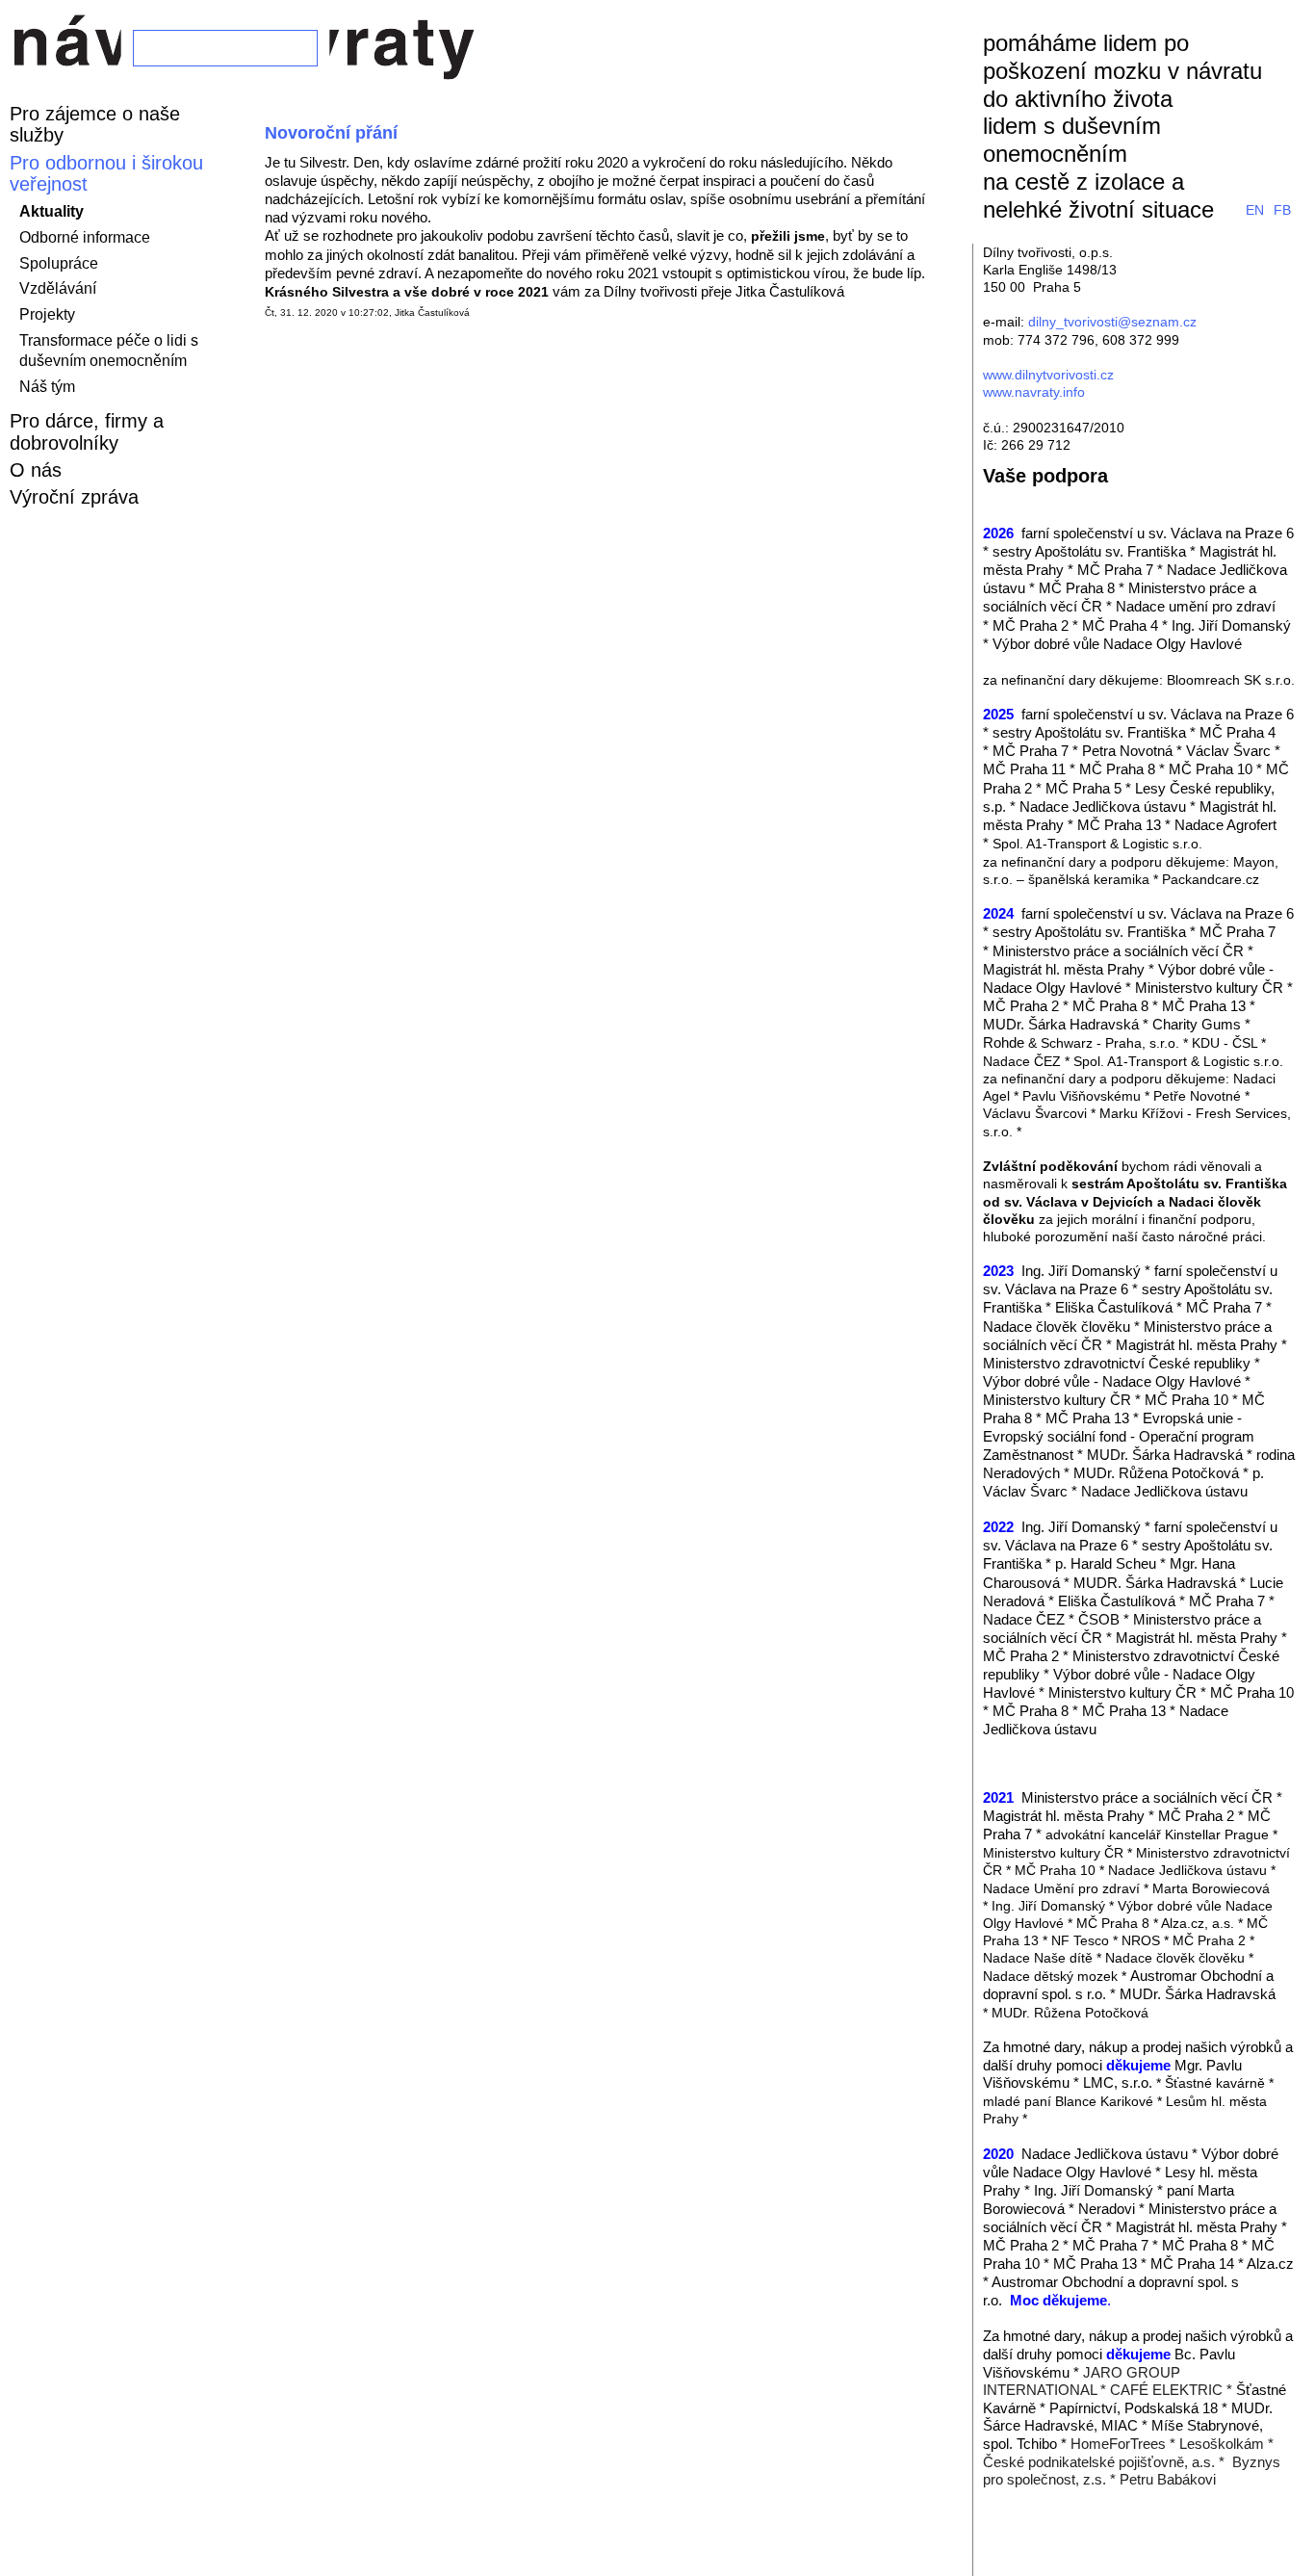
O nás (36, 470)
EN (1255, 210)
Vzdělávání (58, 288)
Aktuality (52, 211)
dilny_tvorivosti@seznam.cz (1112, 322)
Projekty (47, 314)
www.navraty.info (1034, 392)
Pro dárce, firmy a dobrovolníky (87, 431)
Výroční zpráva (74, 497)
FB (1282, 210)
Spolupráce (59, 263)
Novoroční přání (331, 133)
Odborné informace (85, 237)
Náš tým (47, 387)
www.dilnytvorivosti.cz (1048, 375)
